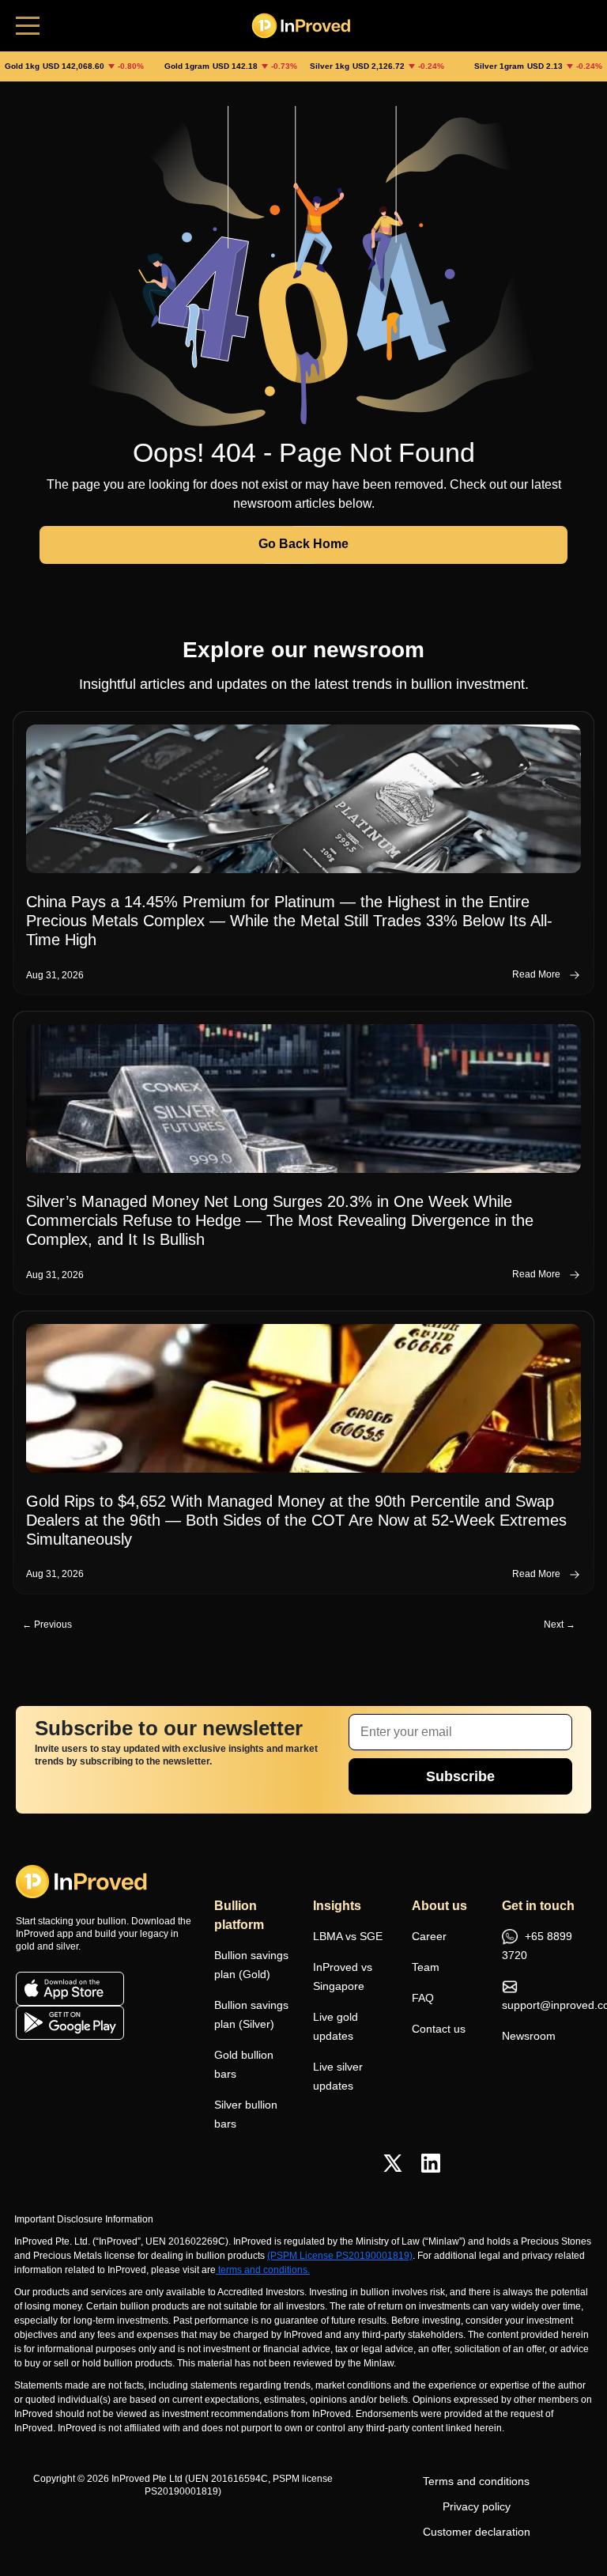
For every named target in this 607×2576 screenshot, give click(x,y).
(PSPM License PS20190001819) (340, 2256)
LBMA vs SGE (348, 1936)
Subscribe (460, 1776)
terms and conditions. (264, 2270)
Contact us (439, 2029)
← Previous (47, 1625)
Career (429, 1936)
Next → (560, 1625)
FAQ (423, 1998)
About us (439, 1906)
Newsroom (529, 2036)
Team (426, 1967)
